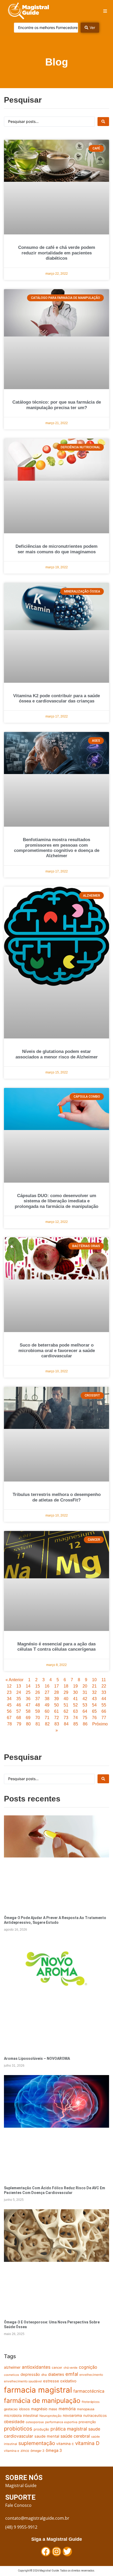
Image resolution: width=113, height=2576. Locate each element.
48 (38, 1705)
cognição (88, 2367)
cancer (57, 2367)
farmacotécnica (89, 2391)
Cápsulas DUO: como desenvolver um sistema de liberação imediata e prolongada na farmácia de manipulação (56, 1201)
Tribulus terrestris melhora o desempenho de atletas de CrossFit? (57, 1497)
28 (56, 1692)
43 (94, 1699)
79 (19, 1724)
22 (104, 1686)
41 (75, 1699)
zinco (25, 2451)
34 (9, 1699)
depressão (30, 2374)
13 (19, 1686)
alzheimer (12, 2367)
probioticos (18, 2429)
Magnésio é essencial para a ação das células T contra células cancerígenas (56, 1647)
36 (28, 1699)
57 (19, 1711)
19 (75, 1686)
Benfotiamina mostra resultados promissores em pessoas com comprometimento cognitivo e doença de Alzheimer (57, 848)
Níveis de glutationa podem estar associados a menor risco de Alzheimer (57, 1054)
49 (47, 1705)
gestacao (11, 2409)
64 (85, 1711)
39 (56, 1699)
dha (44, 2375)
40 (66, 1699)
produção (41, 2429)
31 (85, 1692)
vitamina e (12, 2451)
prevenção (87, 2422)
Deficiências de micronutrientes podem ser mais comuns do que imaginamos (56, 549)
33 (104, 1692)
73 (66, 1718)
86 (85, 1724)
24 (19, 1692)
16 (47, 1686)
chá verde (71, 2368)
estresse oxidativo (60, 2381)
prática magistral (69, 2429)
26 (38, 1692)
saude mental (47, 2436)
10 (94, 1680)
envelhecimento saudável (23, 2381)
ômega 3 (54, 2451)
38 (47, 1699)
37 (38, 1699)
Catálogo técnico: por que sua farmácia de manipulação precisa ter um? (57, 405)
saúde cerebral (75, 2436)
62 (66, 1711)
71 (47, 1718)
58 (28, 1711)
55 (104, 1705)
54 (94, 1705)
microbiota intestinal (21, 2416)
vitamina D (87, 2443)
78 (9, 1724)
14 (28, 1686)
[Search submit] (103, 122)
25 (28, 1692)
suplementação (37, 2443)
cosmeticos (12, 2375)
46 (19, 1705)
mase (53, 2409)
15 (38, 1686)
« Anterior (14, 1680)
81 (38, 1724)
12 (9, 1686)
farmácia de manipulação (42, 2401)
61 (56, 1711)
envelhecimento (91, 2375)
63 (75, 1711)
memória (67, 2409)
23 (9, 1692)
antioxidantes (36, 2367)
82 (47, 1724)
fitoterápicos (91, 2402)
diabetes (56, 2374)
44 (104, 1699)
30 (75, 1692)
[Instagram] (56, 2552)
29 (66, 1692)
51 (66, 1705)
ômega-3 (37, 2451)
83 (57, 1724)
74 (75, 1718)
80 (28, 1724)
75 (85, 1718)
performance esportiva (61, 2422)
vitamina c (65, 2444)
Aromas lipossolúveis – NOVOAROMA (37, 2058)
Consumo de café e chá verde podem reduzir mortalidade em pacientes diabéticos (57, 253)
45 (9, 1705)
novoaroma (72, 2416)
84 (66, 1724)
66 (104, 1711)
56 (9, 1711)
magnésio (39, 2409)
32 (94, 1692)
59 (38, 1711)
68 (19, 1718)
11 (104, 1680)
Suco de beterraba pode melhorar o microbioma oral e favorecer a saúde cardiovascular (57, 1350)
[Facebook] (46, 2552)
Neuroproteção (50, 2416)
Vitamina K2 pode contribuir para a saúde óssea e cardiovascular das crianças (56, 698)
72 (56, 1718)
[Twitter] (67, 2552)
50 (56, 1705)
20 (85, 1686)
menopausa (86, 2409)
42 (85, 1699)
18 (66, 1686)
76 (94, 1718)
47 (28, 1705)
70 (38, 1718)
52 (75, 1705)
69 (28, 1718)
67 (9, 1718)
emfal (72, 2374)
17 (56, 1686)
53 (85, 1705)
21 (94, 1686)
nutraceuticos (95, 2416)
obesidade (14, 2422)
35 (19, 1699)
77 (104, 1718)
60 (47, 1711)
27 (47, 1692)
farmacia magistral (38, 2390)
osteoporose (35, 2422)
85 (76, 1724)
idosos (24, 2409)
